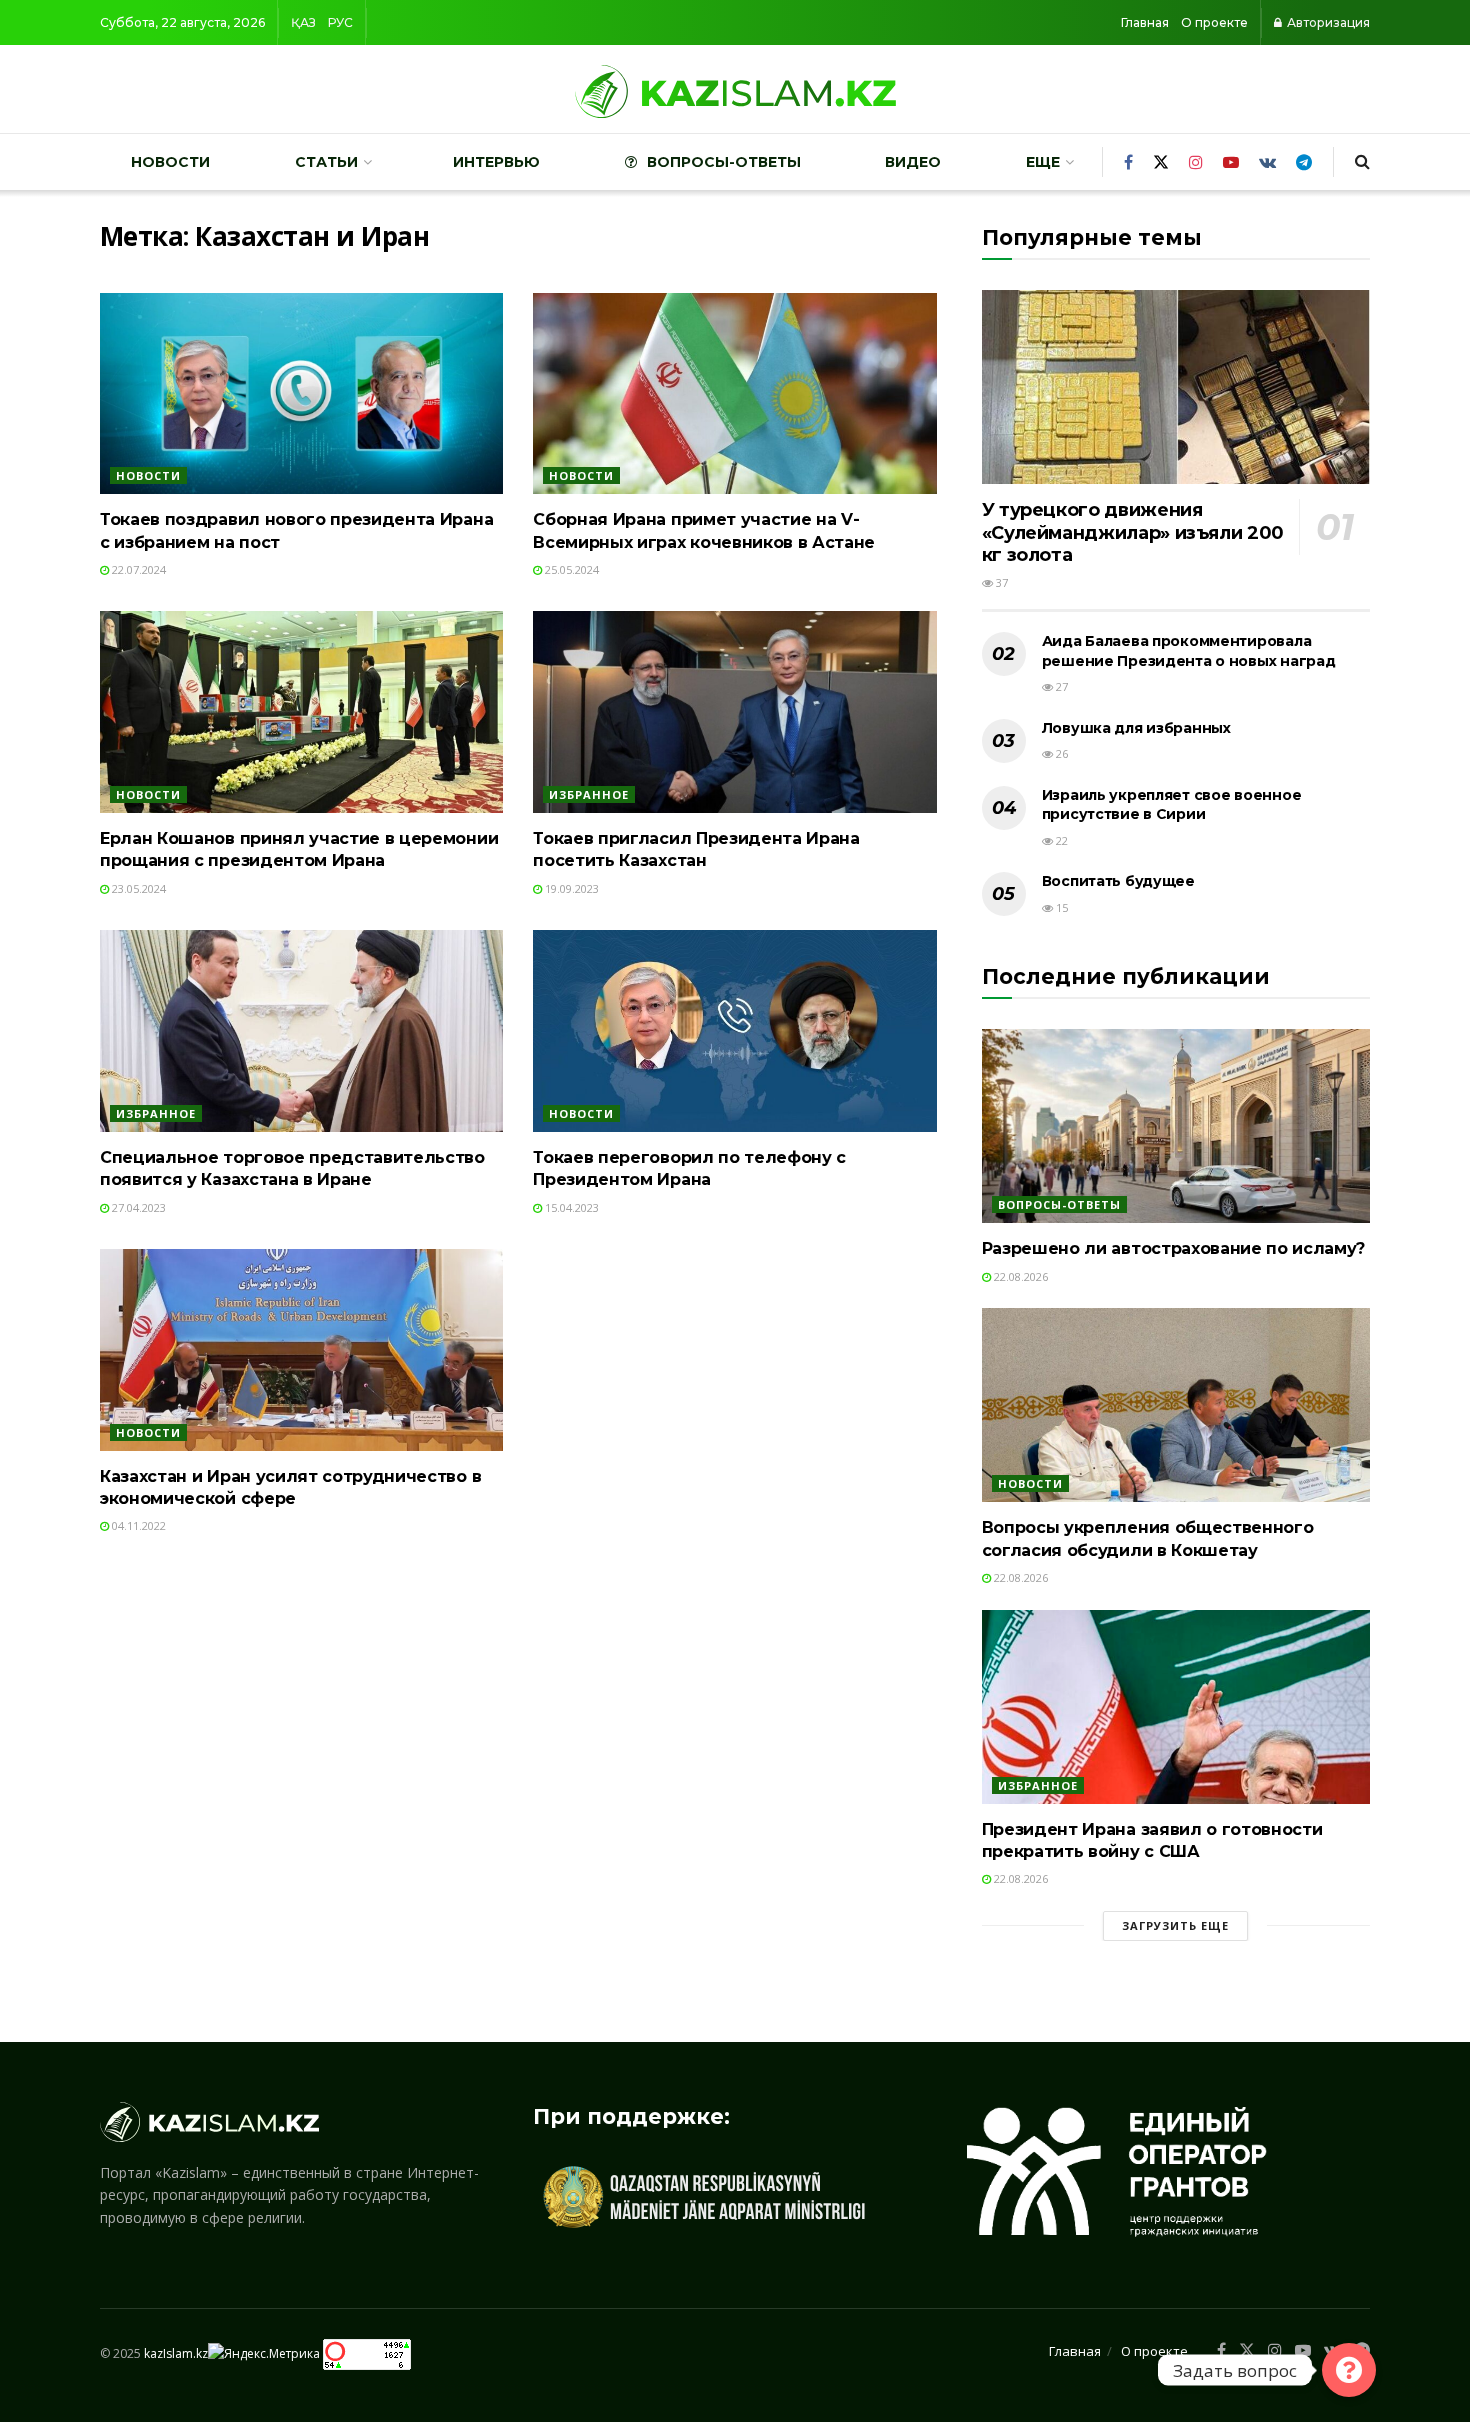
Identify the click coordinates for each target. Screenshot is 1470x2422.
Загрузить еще (1175, 1925)
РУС (340, 22)
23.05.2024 (137, 888)
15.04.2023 (570, 1207)
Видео (913, 162)
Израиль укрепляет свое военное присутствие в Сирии (1172, 805)
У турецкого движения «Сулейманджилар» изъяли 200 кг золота (1133, 532)
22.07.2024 (137, 569)
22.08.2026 (1019, 1276)
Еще (1043, 162)
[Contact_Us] (1349, 2370)
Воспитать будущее (1118, 881)
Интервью (496, 162)
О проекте (1214, 22)
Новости (170, 162)
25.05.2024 (570, 569)
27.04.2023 (137, 1207)
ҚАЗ (303, 22)
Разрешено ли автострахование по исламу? (1174, 1248)
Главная (1145, 22)
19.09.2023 (570, 888)
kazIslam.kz (176, 2353)
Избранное (589, 794)
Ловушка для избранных (1136, 728)
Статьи (326, 162)
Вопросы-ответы (724, 162)
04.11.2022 (137, 1525)
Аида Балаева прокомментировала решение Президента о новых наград (1189, 651)
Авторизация (1327, 22)
